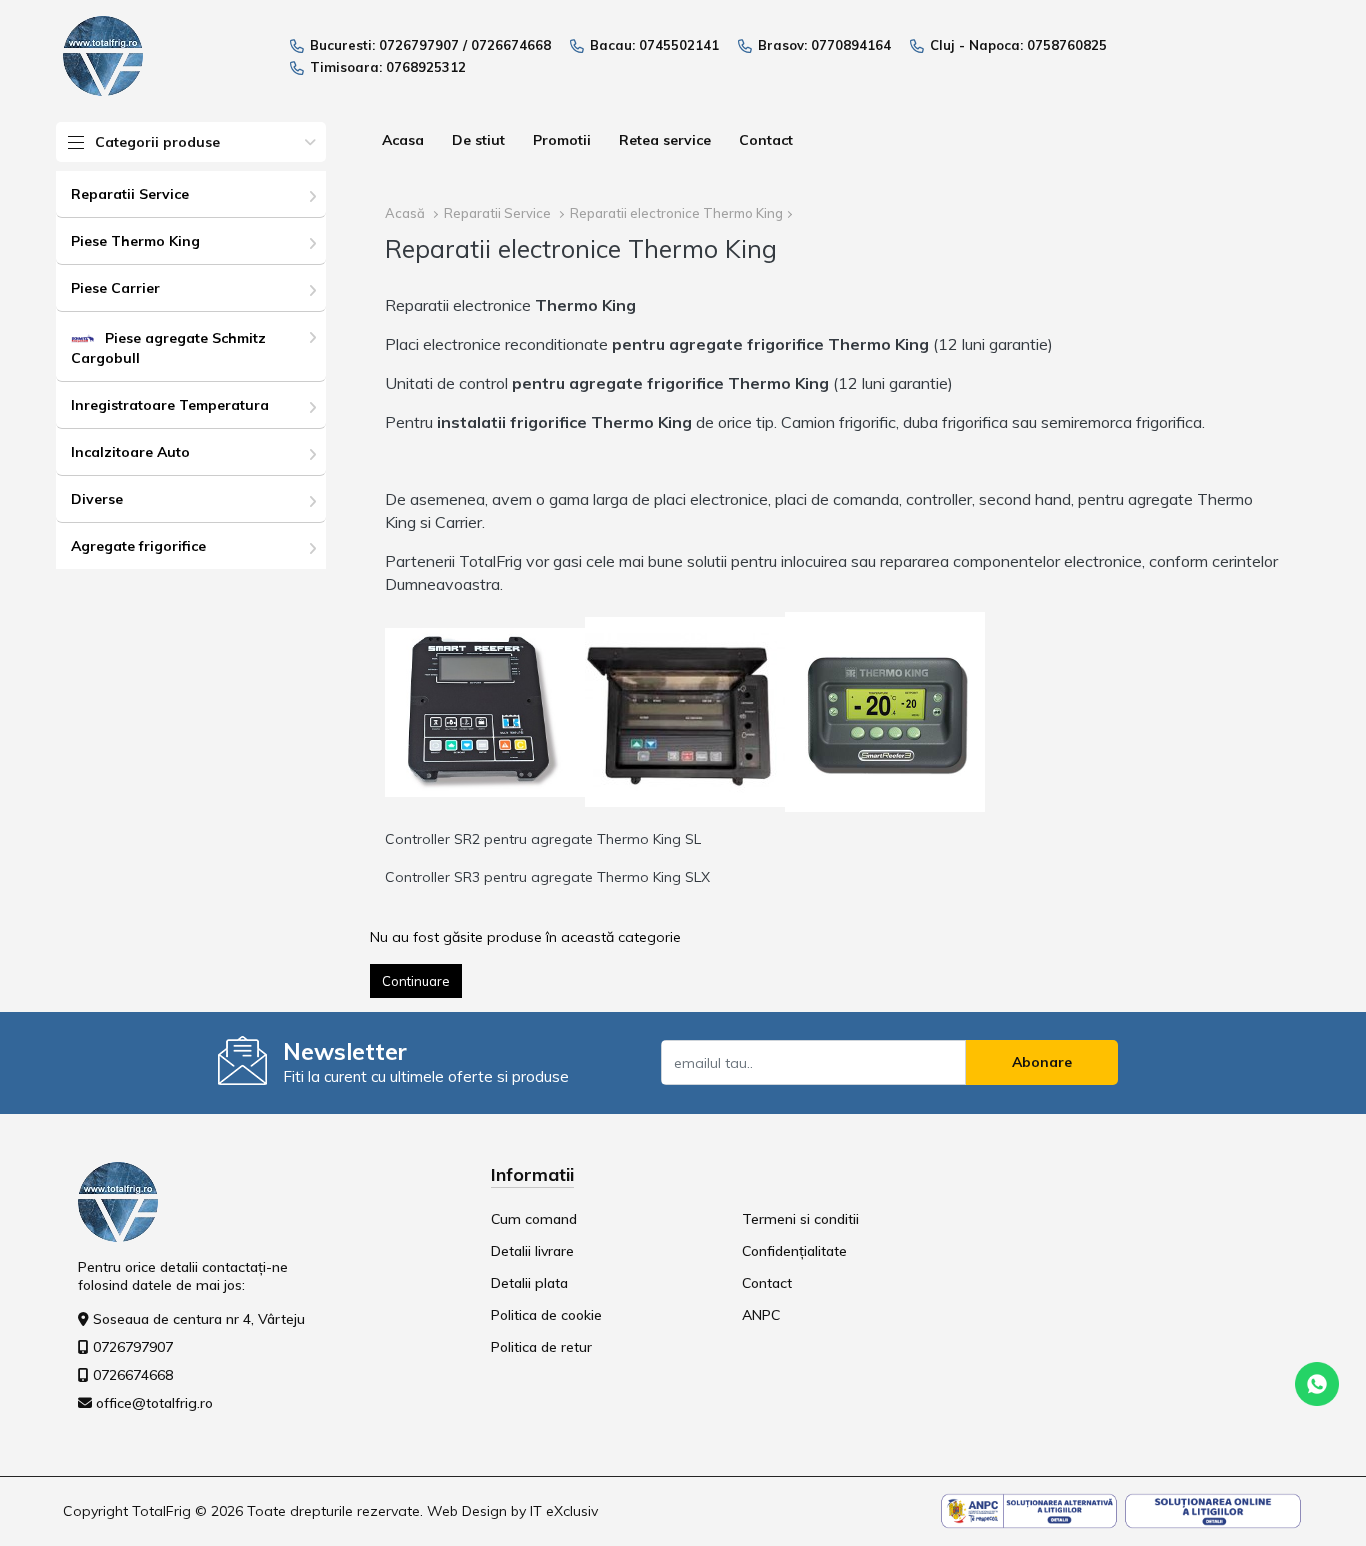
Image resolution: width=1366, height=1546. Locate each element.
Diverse (97, 499)
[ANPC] (1029, 1510)
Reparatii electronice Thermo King (676, 213)
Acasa (403, 140)
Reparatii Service (130, 194)
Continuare (416, 981)
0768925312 (426, 67)
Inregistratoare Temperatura (170, 405)
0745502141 (679, 45)
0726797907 (419, 45)
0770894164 (851, 45)
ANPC (761, 1315)
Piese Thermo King (135, 241)
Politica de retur (541, 1347)
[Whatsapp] (1317, 1383)
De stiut (478, 140)
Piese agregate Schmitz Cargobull (168, 348)
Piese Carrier (115, 288)
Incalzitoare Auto (130, 452)
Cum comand (534, 1219)
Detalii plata (529, 1283)
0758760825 (1067, 45)
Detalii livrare (532, 1251)
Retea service (665, 140)
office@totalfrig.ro (154, 1403)
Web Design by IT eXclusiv (512, 1511)
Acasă (405, 213)
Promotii (562, 140)
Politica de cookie (546, 1315)
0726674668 (511, 45)
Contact (766, 140)
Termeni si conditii (800, 1219)
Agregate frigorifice (138, 546)
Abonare (1042, 1062)
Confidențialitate (794, 1251)
